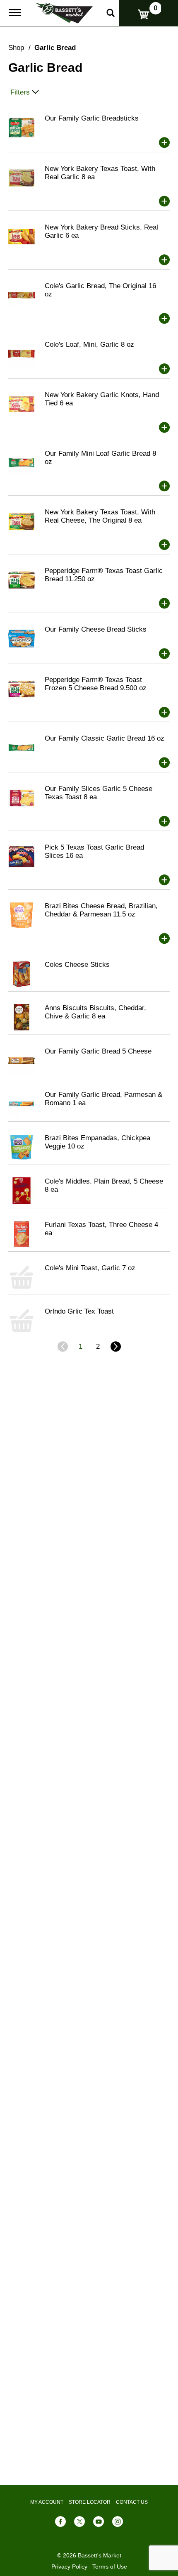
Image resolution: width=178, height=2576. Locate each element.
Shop (16, 48)
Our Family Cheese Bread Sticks (96, 629)
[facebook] (60, 2523)
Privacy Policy (69, 2567)
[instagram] (118, 2523)
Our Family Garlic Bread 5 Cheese (98, 1051)
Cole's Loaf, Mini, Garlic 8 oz (89, 344)
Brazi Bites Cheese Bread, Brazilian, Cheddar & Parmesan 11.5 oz (101, 910)
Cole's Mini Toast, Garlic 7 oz (90, 1268)
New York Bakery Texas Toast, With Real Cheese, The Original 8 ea (100, 516)
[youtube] (99, 2523)
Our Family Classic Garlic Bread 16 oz (105, 738)
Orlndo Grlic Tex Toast (79, 1311)
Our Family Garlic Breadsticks (92, 118)
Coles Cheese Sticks (77, 965)
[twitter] (79, 2523)
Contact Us (132, 2502)
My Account (47, 2502)
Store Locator (90, 2502)
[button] (164, 142)
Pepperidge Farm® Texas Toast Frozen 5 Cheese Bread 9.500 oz (96, 684)
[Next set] (115, 1347)
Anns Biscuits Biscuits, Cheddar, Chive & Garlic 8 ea (95, 1012)
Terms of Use (110, 2567)
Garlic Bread (55, 48)
